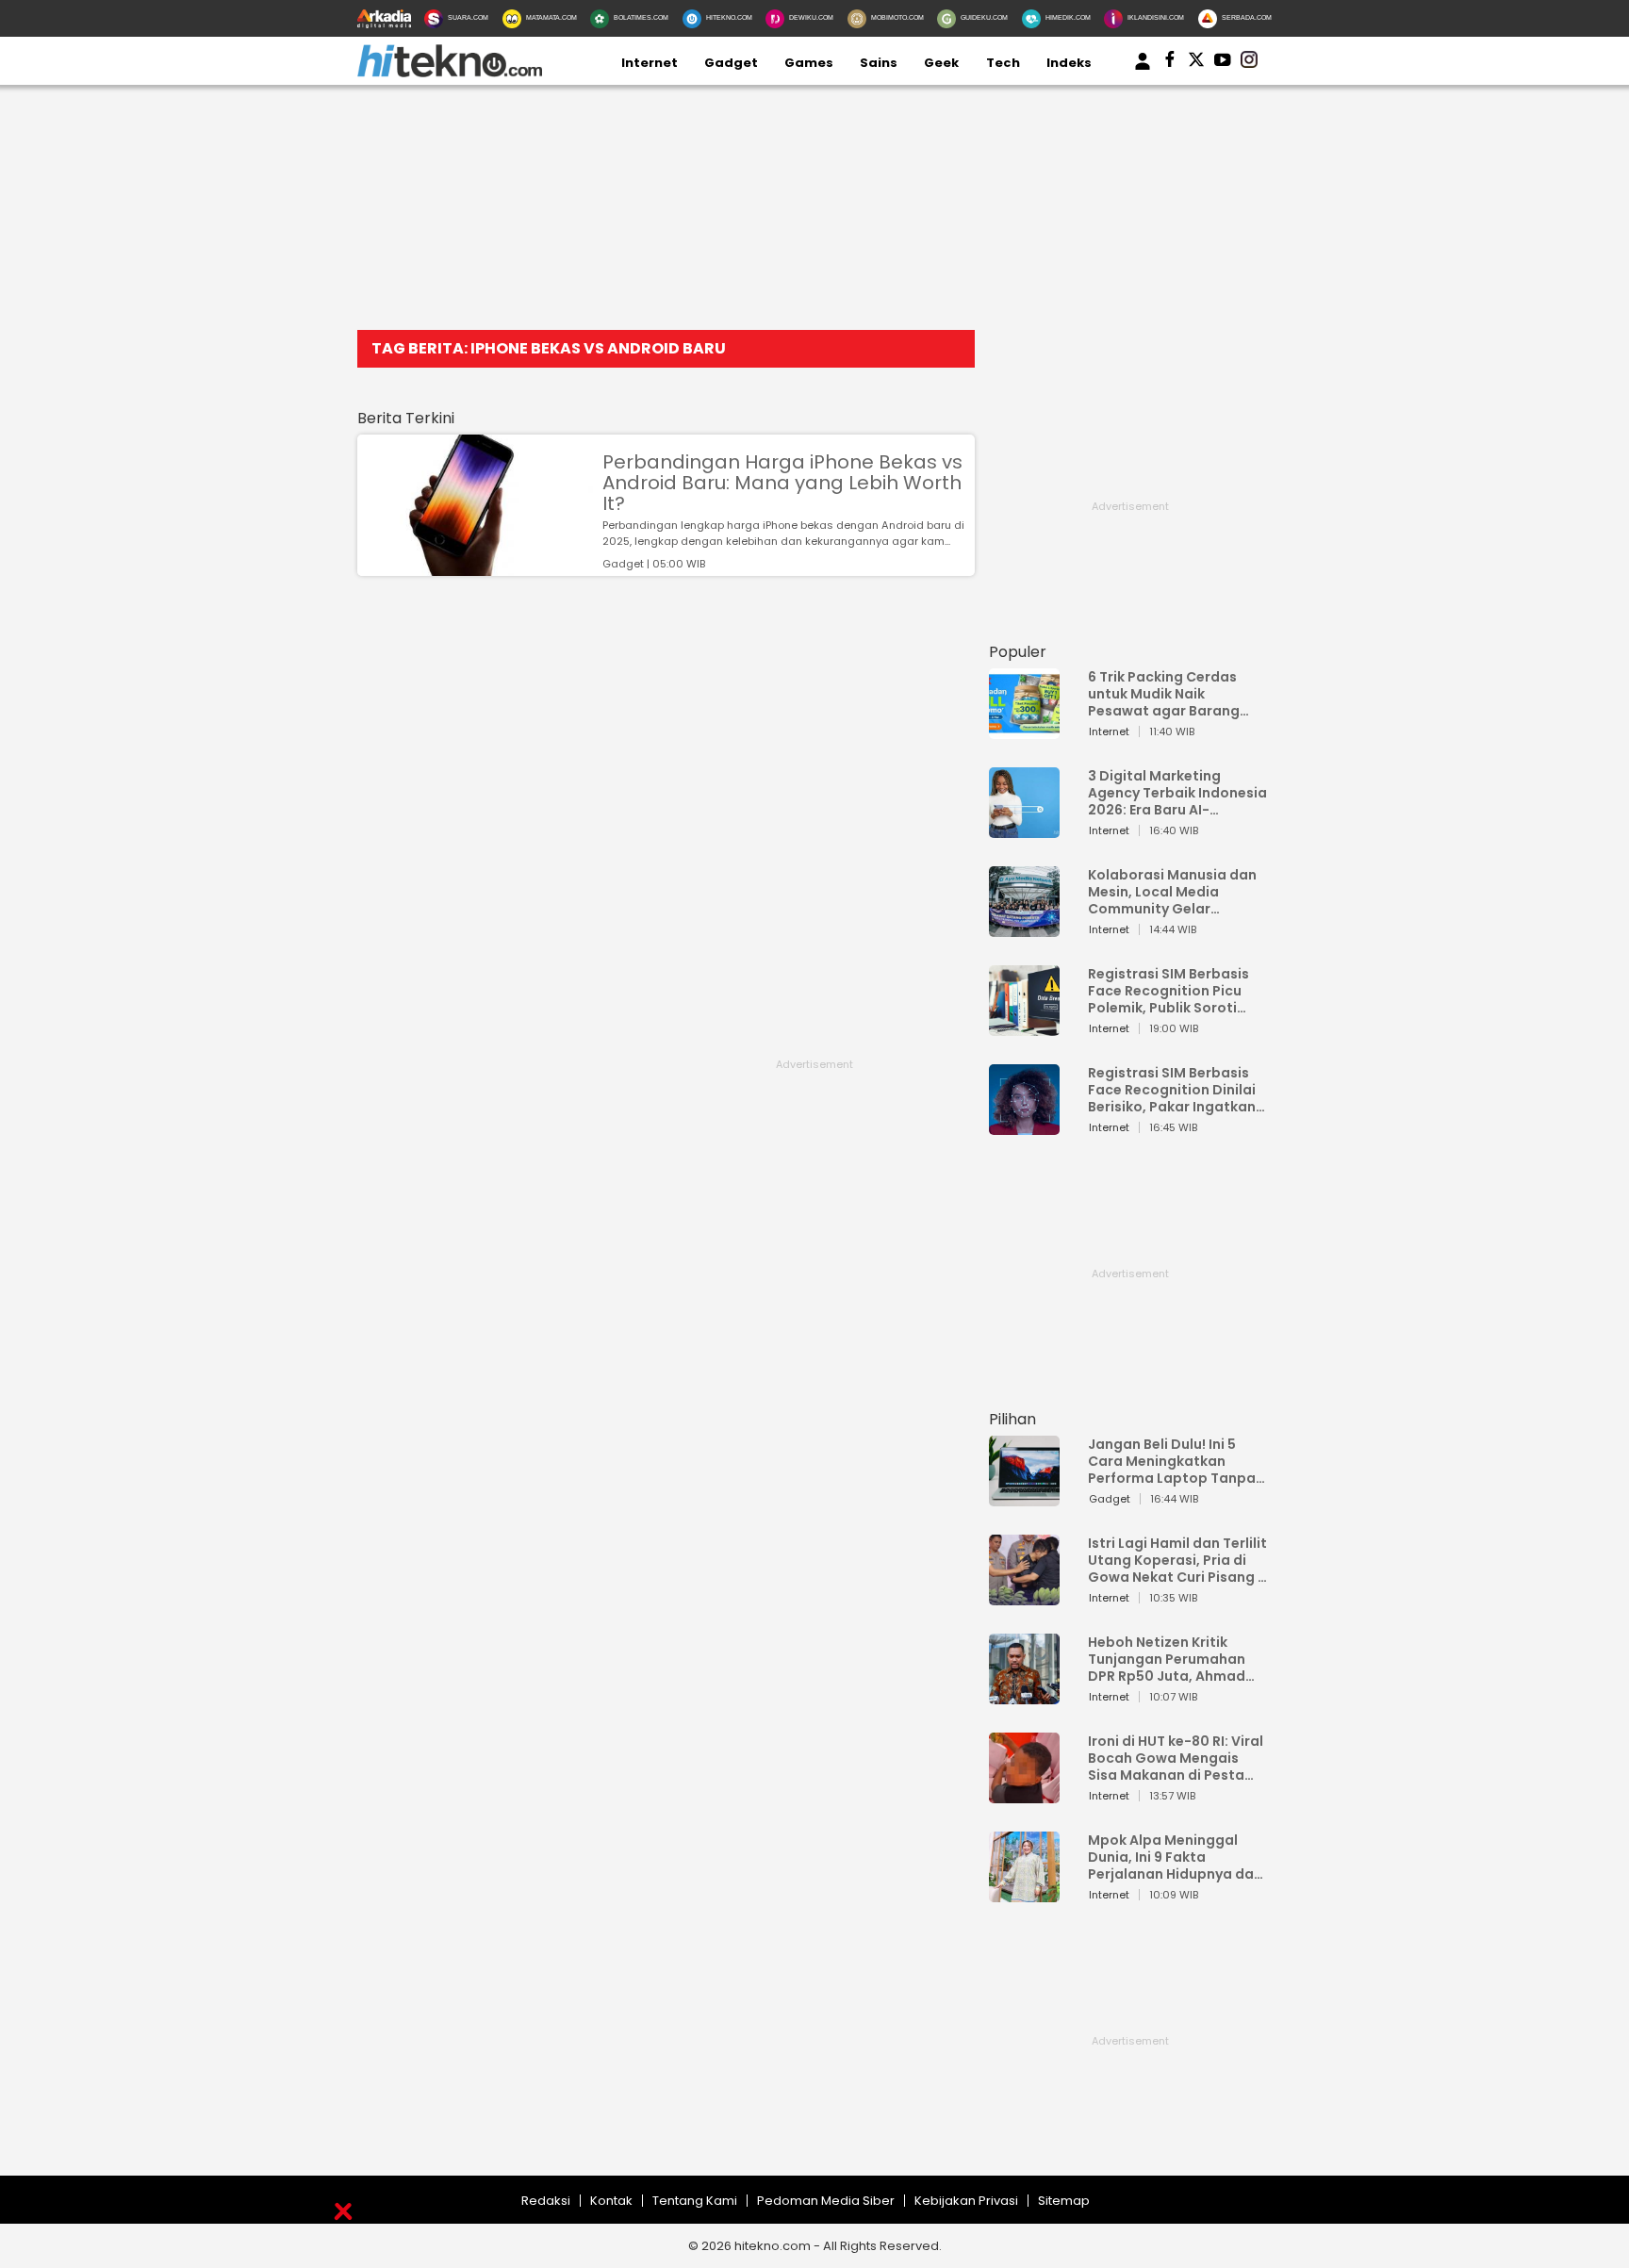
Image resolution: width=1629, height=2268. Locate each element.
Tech (1003, 63)
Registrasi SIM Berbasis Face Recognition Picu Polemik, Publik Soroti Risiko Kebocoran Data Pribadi (1168, 991)
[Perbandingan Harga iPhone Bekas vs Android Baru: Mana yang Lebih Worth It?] (475, 567)
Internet (650, 63)
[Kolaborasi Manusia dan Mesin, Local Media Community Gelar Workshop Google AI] (1024, 928)
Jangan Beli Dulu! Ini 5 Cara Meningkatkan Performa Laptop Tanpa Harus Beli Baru (1172, 1461)
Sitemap (1064, 2201)
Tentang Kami (695, 2201)
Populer (1018, 652)
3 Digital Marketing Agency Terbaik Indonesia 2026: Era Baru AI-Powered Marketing (1177, 793)
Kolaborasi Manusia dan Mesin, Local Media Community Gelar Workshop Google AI (1172, 892)
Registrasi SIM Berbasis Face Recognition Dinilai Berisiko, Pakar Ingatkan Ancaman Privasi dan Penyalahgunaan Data (1172, 1090)
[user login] (1143, 70)
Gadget (731, 63)
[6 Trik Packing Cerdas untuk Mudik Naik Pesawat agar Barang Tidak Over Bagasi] (1024, 730)
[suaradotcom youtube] (1223, 63)
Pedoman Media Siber (826, 2201)
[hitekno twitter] (1196, 63)
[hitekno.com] (450, 73)
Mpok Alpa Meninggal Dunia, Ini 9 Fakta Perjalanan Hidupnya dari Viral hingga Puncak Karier (1176, 1857)
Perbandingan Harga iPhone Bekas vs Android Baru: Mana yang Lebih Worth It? (782, 483)
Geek (941, 63)
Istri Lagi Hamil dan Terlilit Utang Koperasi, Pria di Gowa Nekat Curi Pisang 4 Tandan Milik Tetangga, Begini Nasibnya (1177, 1560)
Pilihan (1012, 1419)
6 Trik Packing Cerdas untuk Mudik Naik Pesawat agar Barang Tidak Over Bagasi (1164, 694)
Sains (879, 63)
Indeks (1069, 63)
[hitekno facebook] (1170, 63)
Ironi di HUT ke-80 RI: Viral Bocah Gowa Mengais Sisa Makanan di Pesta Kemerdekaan (1176, 1758)
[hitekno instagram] (1249, 63)
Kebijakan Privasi (966, 2201)
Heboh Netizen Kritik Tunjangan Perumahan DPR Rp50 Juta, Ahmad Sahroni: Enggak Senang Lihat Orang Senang (1171, 1659)
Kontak (611, 2201)
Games (809, 63)
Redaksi (546, 2201)
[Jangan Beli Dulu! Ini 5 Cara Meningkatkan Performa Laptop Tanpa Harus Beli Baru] (1024, 1497)
